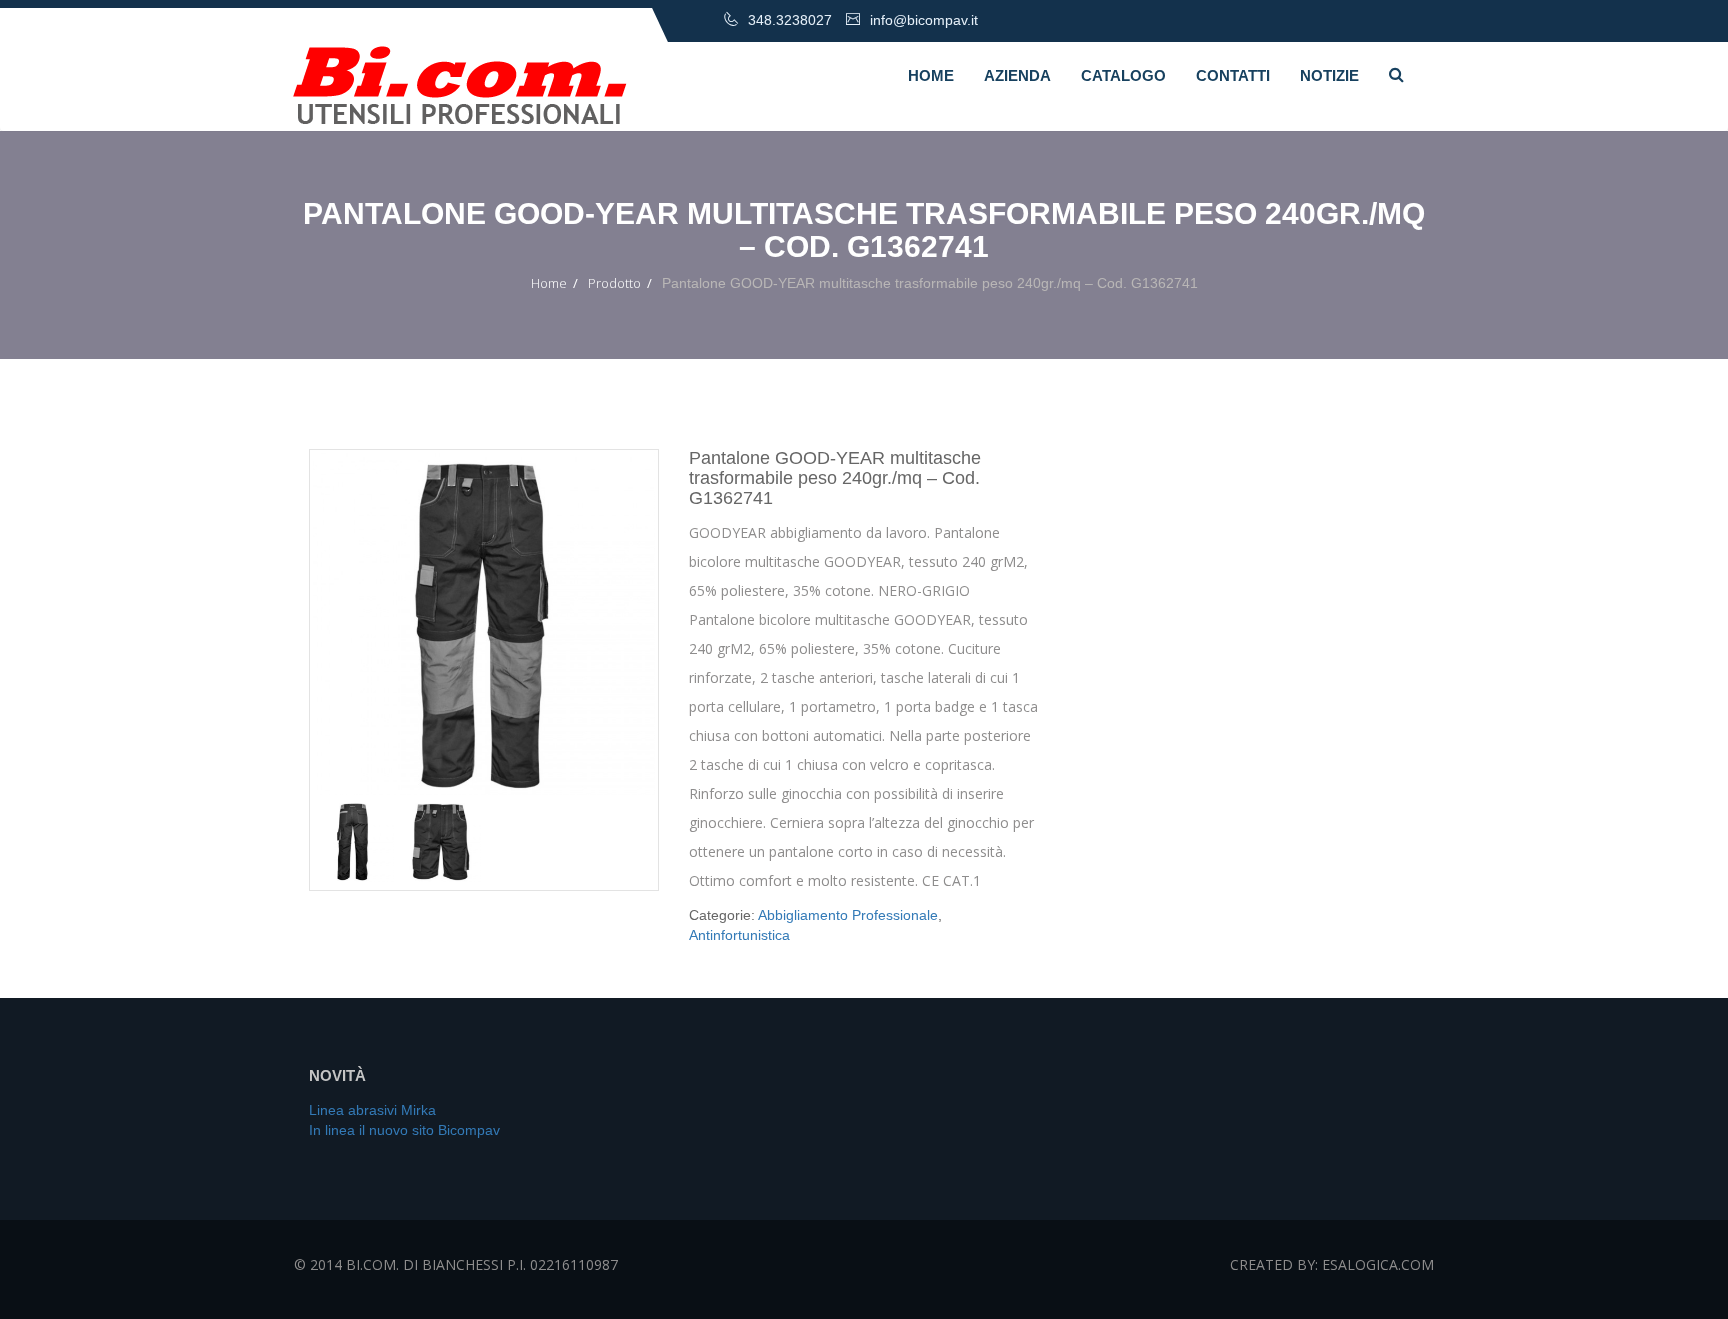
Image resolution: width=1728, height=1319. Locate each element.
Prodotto (614, 283)
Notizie (1329, 75)
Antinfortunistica (739, 935)
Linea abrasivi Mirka (372, 1110)
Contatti (1233, 75)
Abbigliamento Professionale (848, 915)
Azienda (1017, 75)
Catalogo (1123, 75)
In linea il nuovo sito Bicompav (404, 1130)
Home (931, 75)
